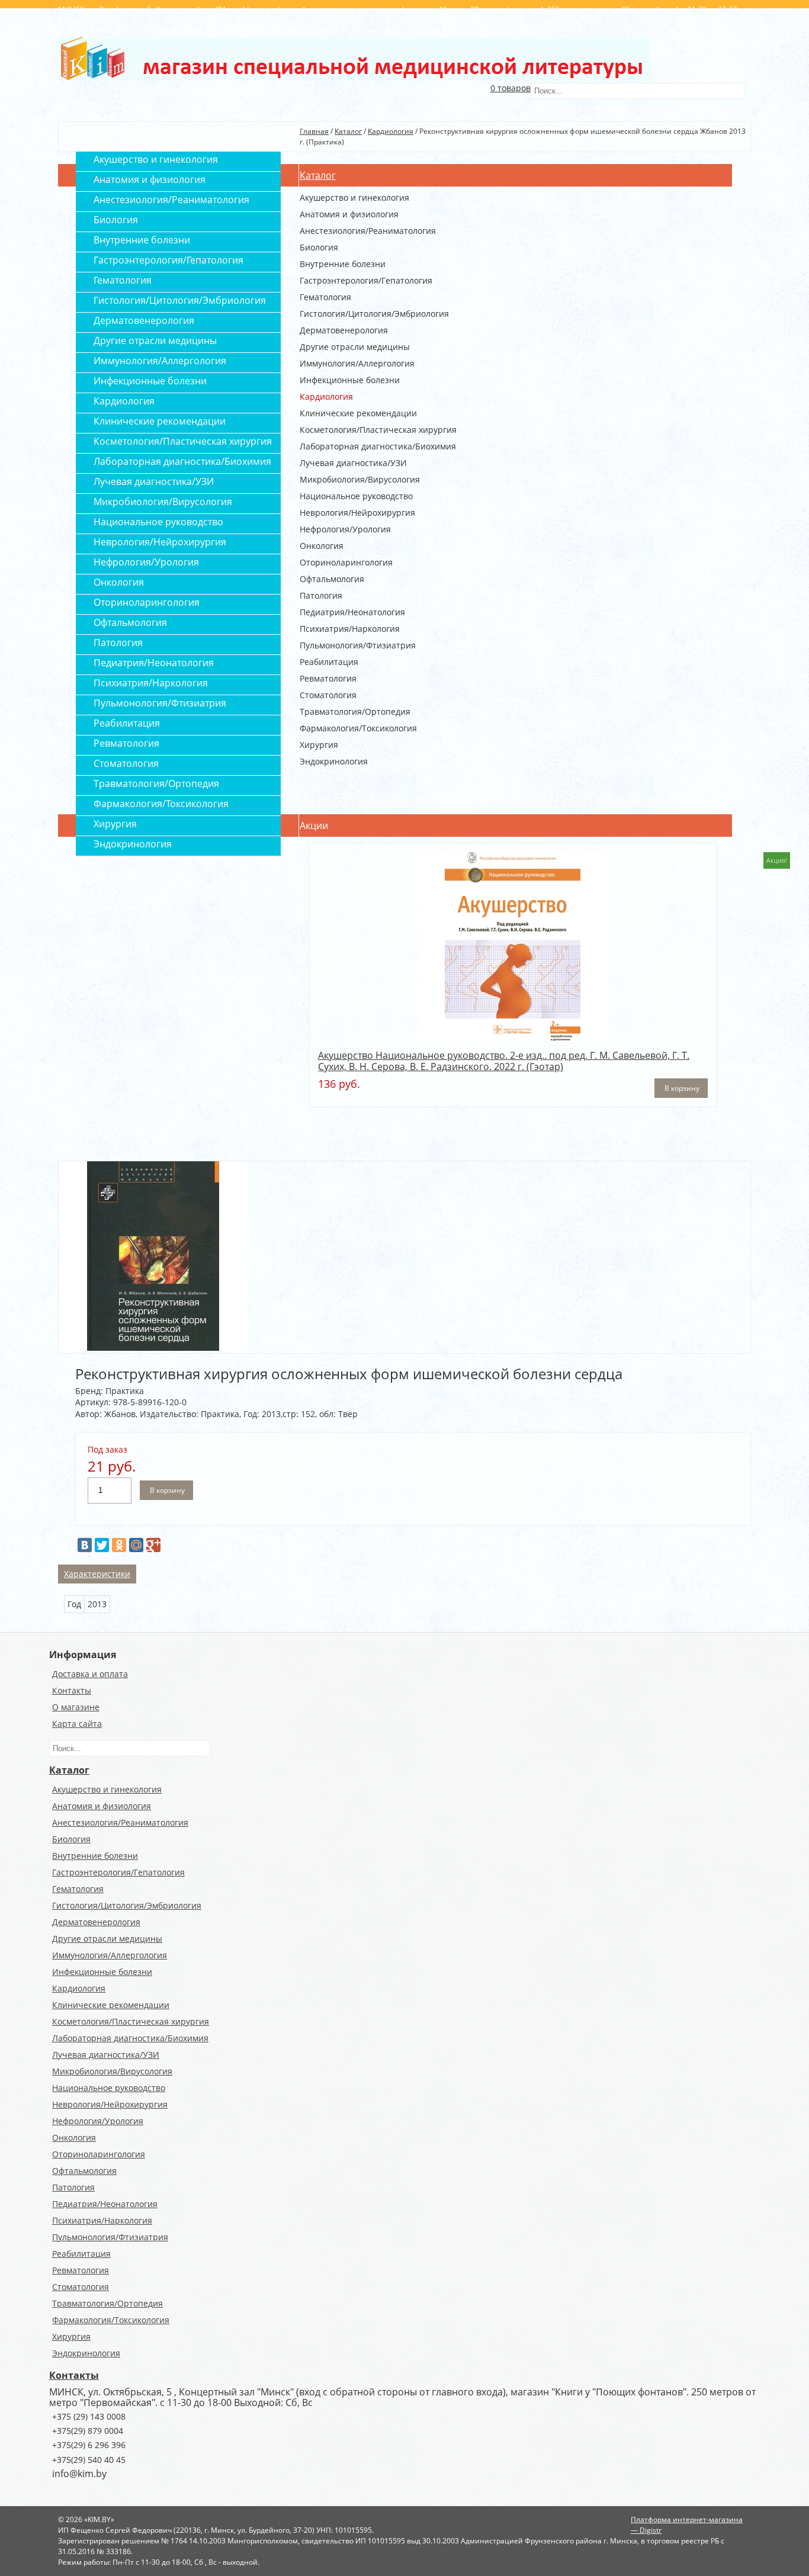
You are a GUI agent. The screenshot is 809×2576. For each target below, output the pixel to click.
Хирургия (319, 745)
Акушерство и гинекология (354, 198)
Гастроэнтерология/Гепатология (366, 281)
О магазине (76, 1707)
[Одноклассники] (119, 1545)
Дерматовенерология (344, 330)
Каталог (348, 131)
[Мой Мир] (136, 1545)
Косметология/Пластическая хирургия (378, 430)
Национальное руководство (356, 496)
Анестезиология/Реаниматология (368, 231)
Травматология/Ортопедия (355, 712)
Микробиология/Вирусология (360, 480)
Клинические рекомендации (358, 413)
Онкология (322, 546)
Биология (319, 248)
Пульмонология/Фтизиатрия (358, 645)
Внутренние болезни (343, 264)
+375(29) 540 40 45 (89, 2460)
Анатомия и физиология (349, 214)
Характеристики (97, 1574)
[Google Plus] (153, 1545)
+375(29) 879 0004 (88, 2431)
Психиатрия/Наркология (350, 629)
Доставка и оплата (90, 1674)
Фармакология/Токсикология (358, 728)
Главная (314, 131)
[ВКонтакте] (85, 1545)
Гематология (325, 297)
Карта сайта (77, 1724)
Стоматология (328, 695)
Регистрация (723, 42)
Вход (684, 42)
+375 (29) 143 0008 (89, 2416)
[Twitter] (102, 1545)
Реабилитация (329, 662)
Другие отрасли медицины (355, 347)
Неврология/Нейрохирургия (357, 513)
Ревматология (328, 679)
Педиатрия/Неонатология (352, 612)
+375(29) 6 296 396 (89, 2445)
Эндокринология (334, 762)
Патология (321, 596)
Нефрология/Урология (345, 529)
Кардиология (391, 131)
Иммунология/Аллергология (357, 364)
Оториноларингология (346, 563)
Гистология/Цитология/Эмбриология (374, 314)
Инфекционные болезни (350, 380)
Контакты (72, 1690)
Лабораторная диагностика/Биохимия (378, 447)
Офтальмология (332, 579)
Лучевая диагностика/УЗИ (353, 463)
